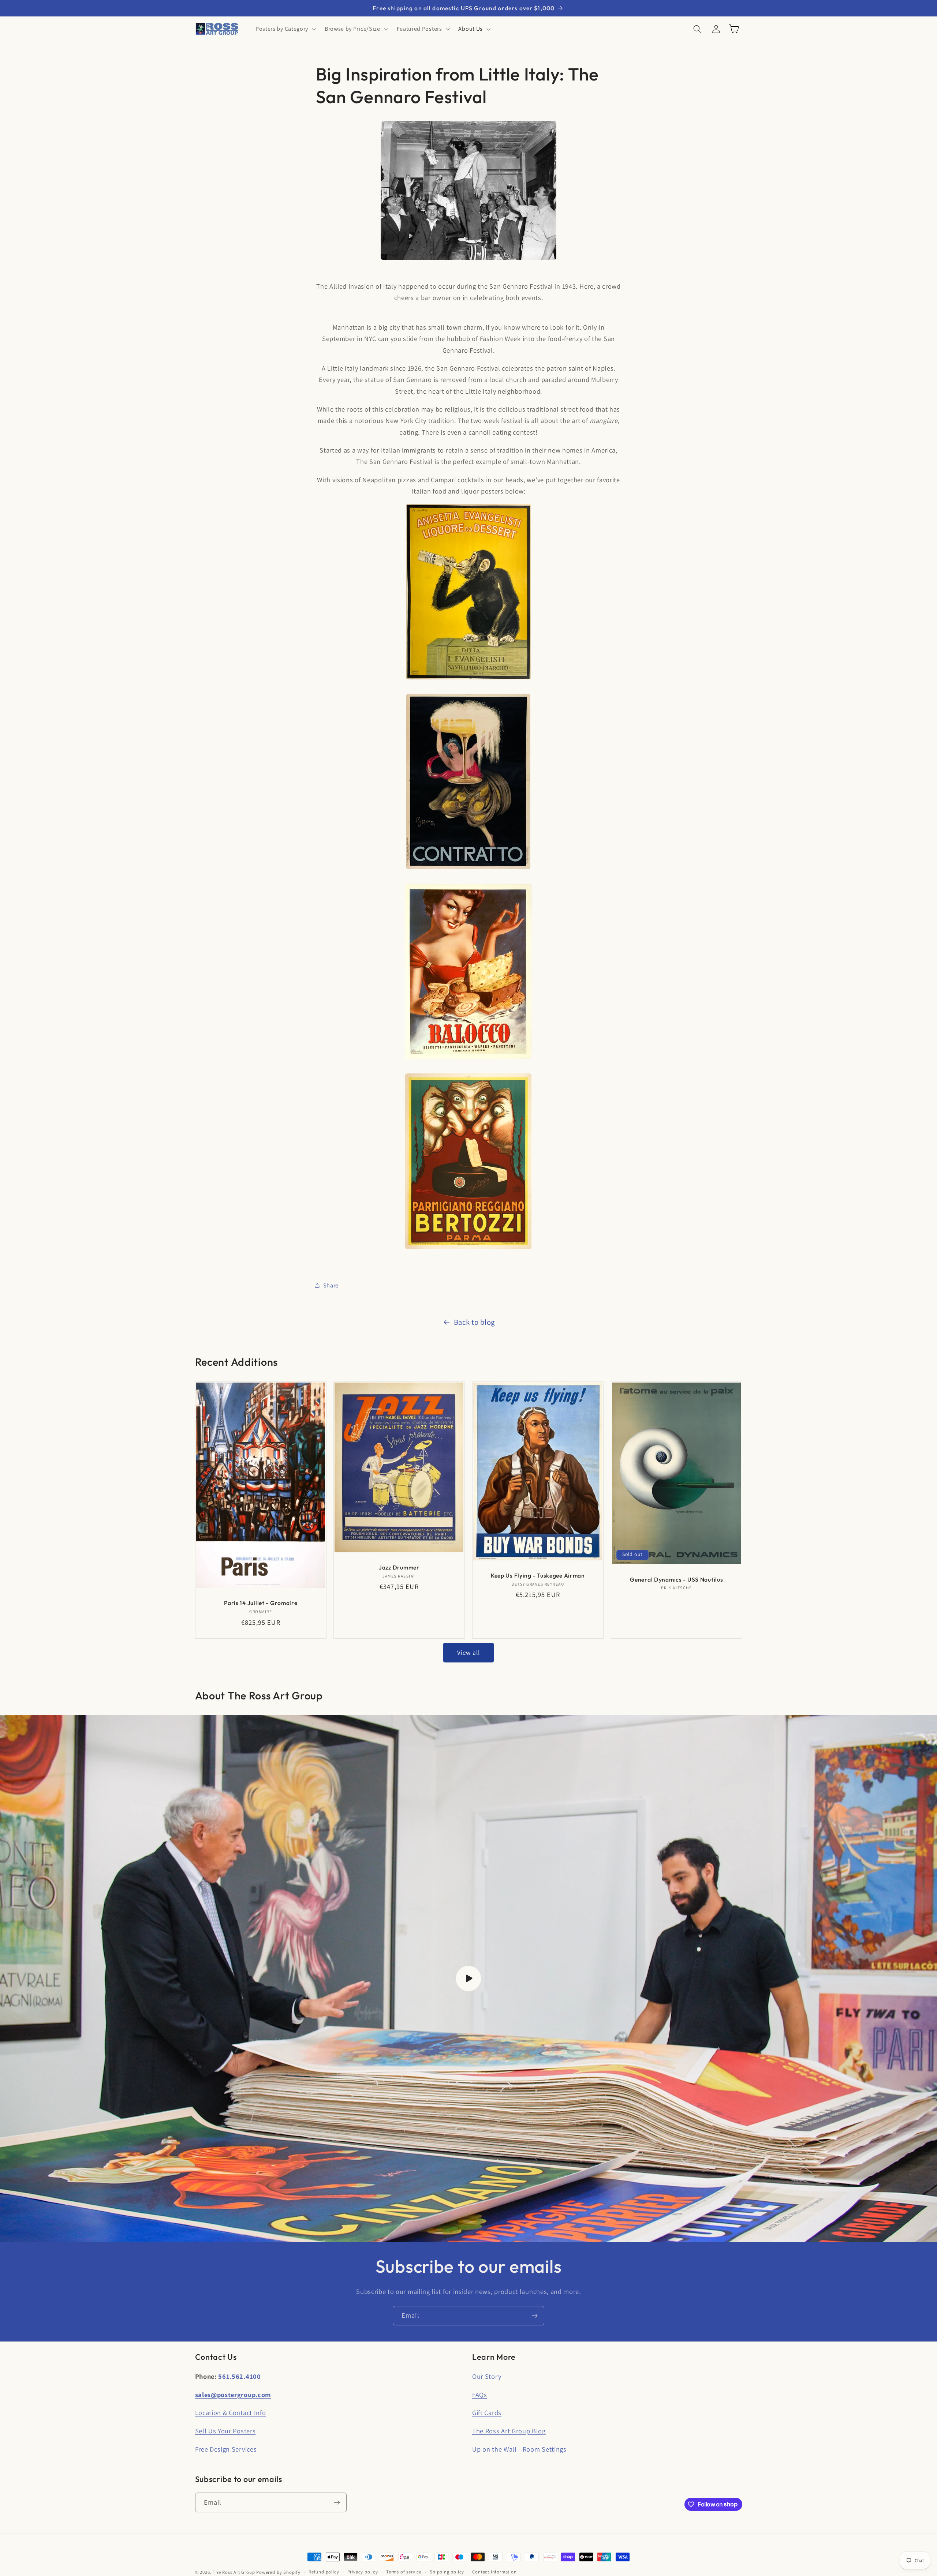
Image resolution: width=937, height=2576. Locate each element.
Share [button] (331, 1285)
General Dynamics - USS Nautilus (676, 1579)
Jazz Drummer (399, 1567)
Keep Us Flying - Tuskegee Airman (538, 1575)
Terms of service (404, 2572)
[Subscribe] (535, 2316)
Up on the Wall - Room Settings (519, 2449)
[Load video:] (468, 1979)
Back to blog (474, 1322)
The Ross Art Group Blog (509, 2431)
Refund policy (324, 2572)
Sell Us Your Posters (225, 2431)
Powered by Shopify (278, 2572)
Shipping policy (447, 2572)
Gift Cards (487, 2412)
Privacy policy (363, 2572)
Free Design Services (226, 2449)
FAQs (480, 2395)
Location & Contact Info (231, 2412)
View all (468, 1652)
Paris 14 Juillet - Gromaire (261, 1603)
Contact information (494, 2572)
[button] (285, 29)
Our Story (487, 2376)
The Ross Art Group (234, 2572)
